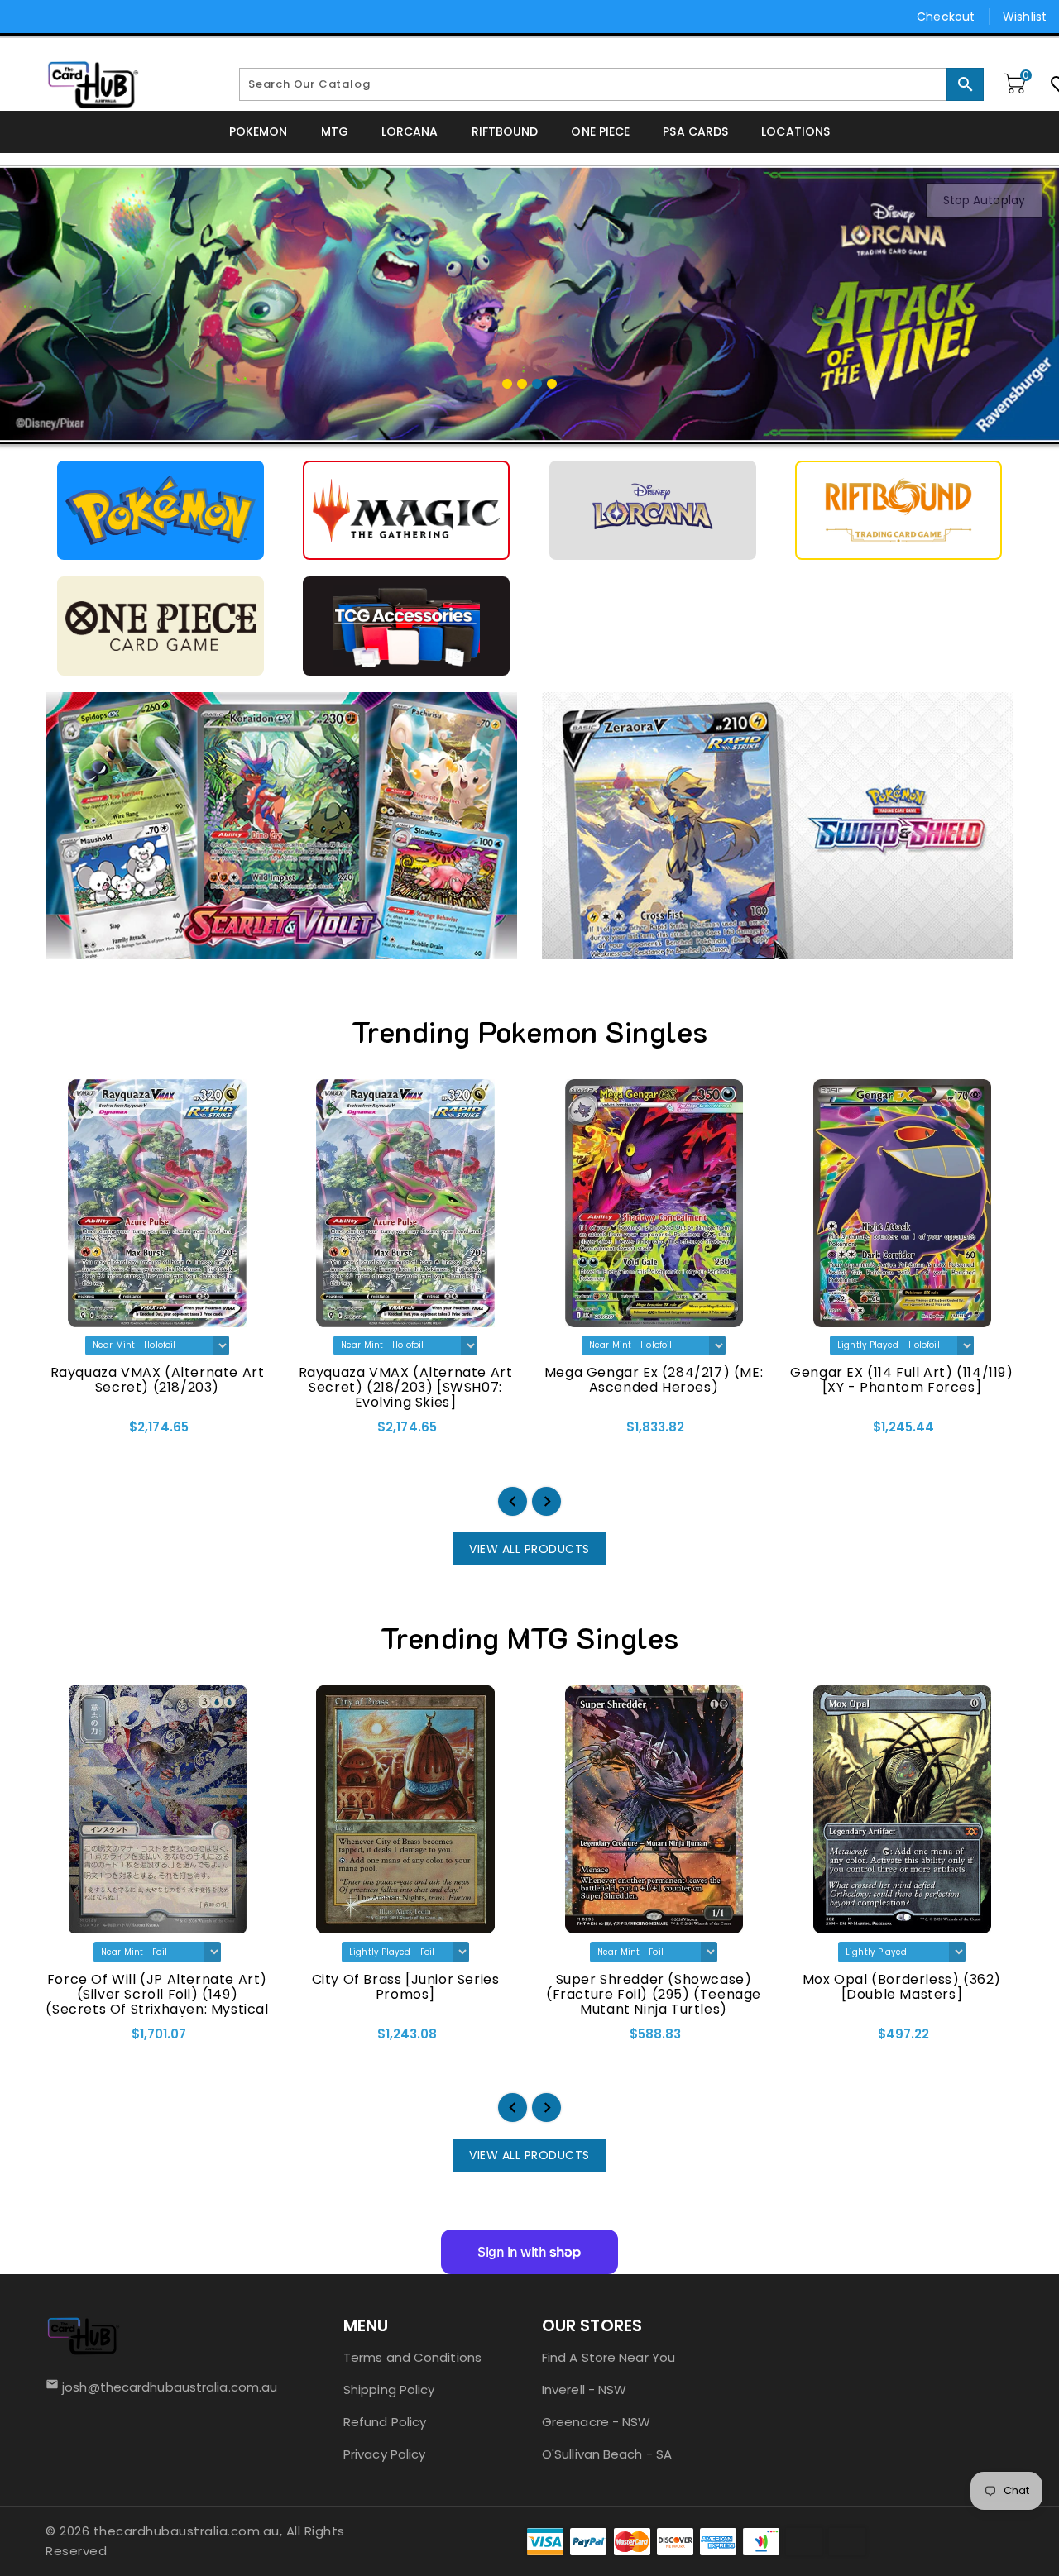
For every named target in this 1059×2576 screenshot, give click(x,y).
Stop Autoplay (984, 200)
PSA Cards (695, 131)
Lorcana (410, 131)
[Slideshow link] (529, 304)
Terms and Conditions (412, 2357)
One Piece (600, 131)
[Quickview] (63, 1433)
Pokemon (259, 131)
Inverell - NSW (584, 2390)
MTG (335, 131)
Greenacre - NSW (597, 2422)
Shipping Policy (389, 2390)
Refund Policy (385, 2422)
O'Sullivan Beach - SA (607, 2454)
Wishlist (1025, 17)
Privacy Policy (384, 2454)
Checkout (946, 17)
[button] (513, 1501)
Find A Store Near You (609, 2357)
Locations (795, 131)
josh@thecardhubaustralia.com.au (165, 2387)
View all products (529, 1549)
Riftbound (505, 131)
